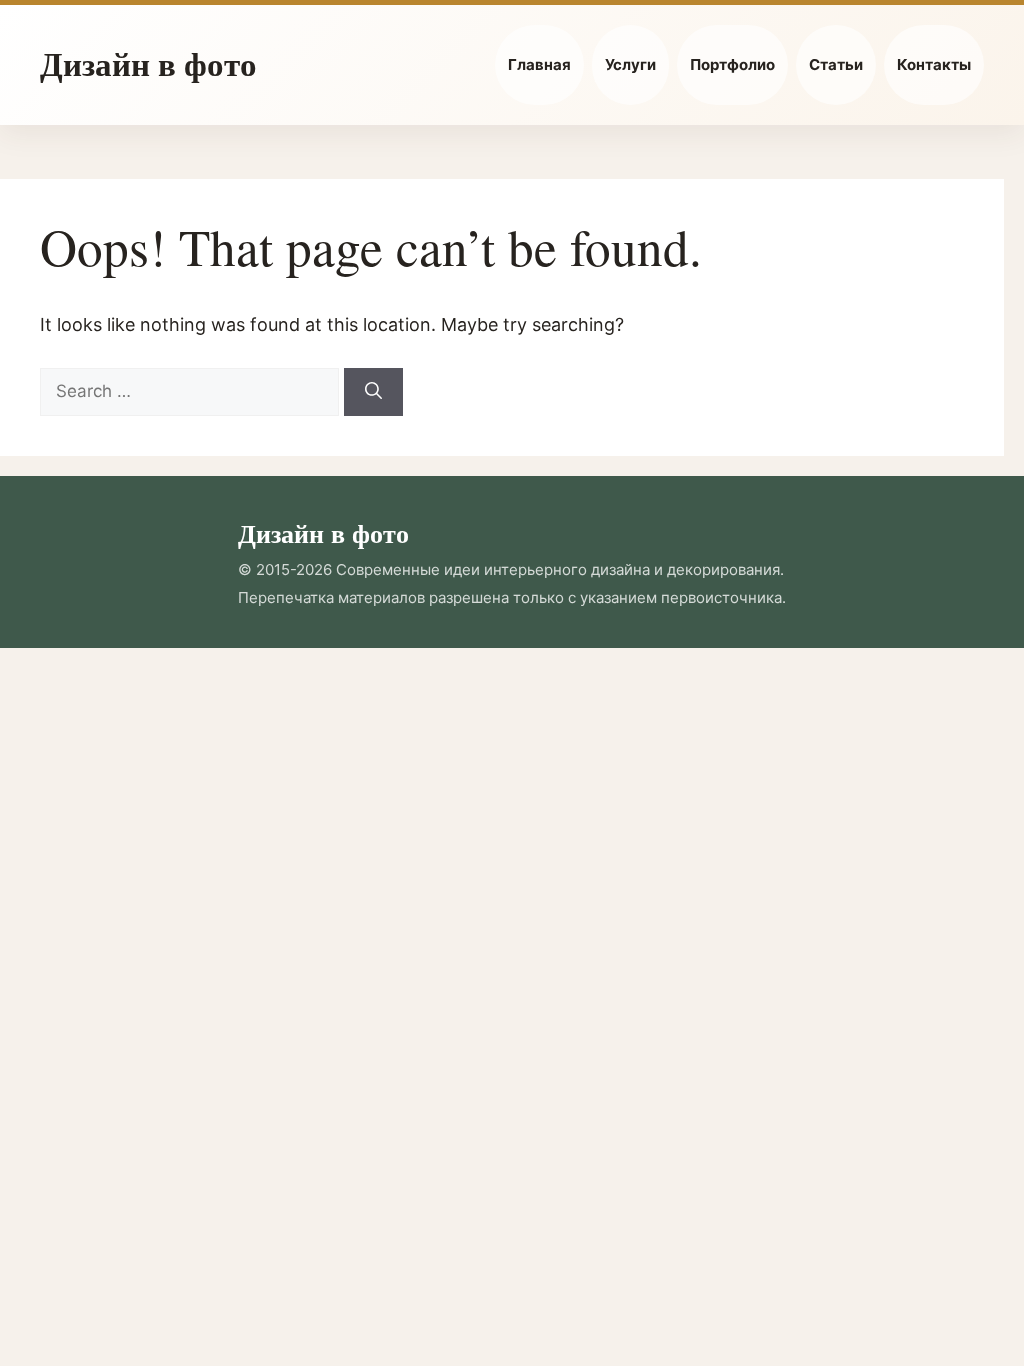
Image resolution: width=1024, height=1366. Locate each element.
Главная (539, 64)
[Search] (373, 392)
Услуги (630, 64)
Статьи (836, 64)
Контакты (934, 64)
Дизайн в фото (148, 63)
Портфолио (732, 64)
